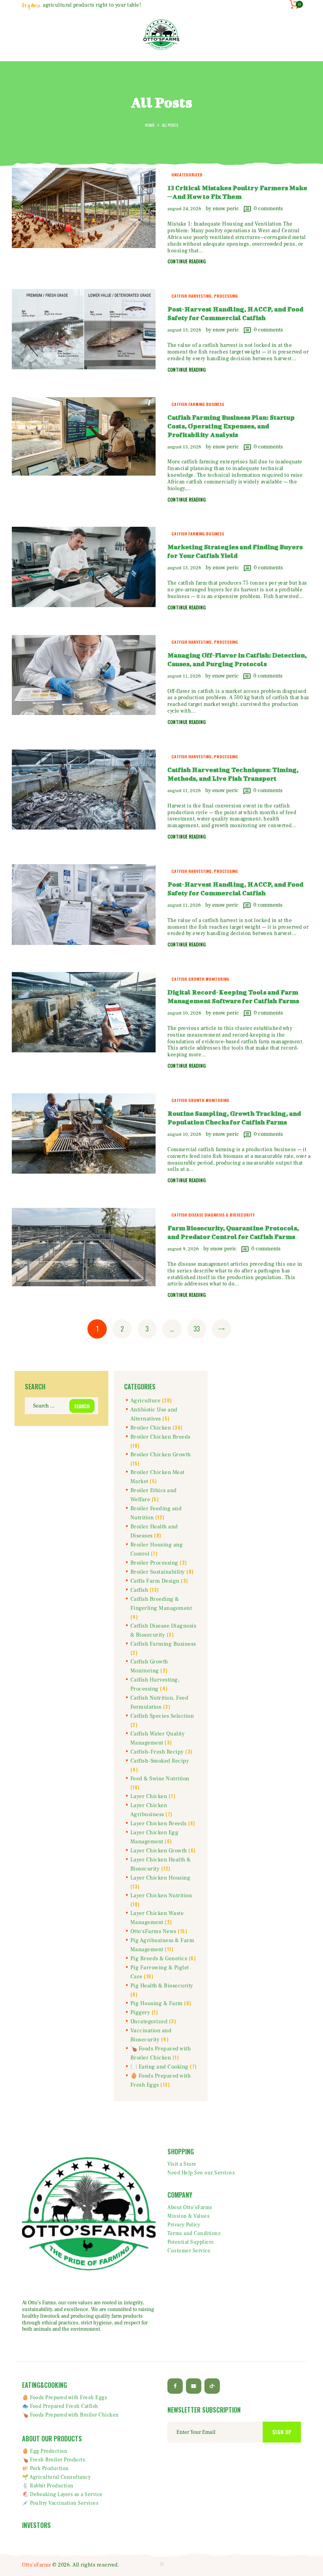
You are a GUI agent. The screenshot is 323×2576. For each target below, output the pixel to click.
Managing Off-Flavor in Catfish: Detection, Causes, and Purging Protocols (237, 659)
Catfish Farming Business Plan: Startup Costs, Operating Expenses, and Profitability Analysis (231, 426)
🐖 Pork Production (45, 2469)
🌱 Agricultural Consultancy (56, 2477)
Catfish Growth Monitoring (200, 979)
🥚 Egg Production (45, 2451)
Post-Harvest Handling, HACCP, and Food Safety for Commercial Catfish (235, 313)
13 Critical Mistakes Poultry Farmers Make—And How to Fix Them (237, 192)
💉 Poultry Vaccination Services (60, 2503)
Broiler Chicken (151, 1428)
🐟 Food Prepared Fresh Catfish (60, 2406)
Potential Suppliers (191, 2242)
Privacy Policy (184, 2225)
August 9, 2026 (183, 1249)
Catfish (139, 1590)
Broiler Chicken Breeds (161, 1437)
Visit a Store (182, 2164)
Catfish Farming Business (198, 404)
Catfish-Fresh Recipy (157, 1752)
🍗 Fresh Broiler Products (54, 2460)
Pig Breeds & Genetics (159, 1959)
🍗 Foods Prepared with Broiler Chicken (71, 2415)
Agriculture (146, 1401)
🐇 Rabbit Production (48, 2486)
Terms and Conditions (194, 2233)
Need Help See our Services (201, 2173)
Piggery (140, 2013)
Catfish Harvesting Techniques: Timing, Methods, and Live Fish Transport (233, 774)
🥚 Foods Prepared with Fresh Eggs (65, 2398)
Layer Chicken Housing (161, 1878)
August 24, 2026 (184, 209)
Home (150, 125)
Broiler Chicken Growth (161, 1455)
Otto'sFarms (37, 2565)
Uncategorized (187, 174)
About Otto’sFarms (190, 2207)
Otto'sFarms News (153, 1932)
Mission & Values (188, 2216)
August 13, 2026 (184, 330)
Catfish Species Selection (162, 1716)
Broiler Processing (154, 1563)
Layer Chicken (149, 1796)
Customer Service (189, 2251)
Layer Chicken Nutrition (161, 1896)
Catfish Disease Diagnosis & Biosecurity (213, 1215)
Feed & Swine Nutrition (160, 1779)
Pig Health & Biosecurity (162, 1986)
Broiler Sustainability (158, 1572)
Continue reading (187, 261)
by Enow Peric (223, 209)
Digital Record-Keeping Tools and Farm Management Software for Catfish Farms (233, 996)
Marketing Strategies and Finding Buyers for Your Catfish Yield (235, 551)
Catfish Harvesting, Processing (205, 296)
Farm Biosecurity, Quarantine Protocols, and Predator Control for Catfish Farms (233, 1232)
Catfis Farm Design (155, 1581)
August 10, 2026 (184, 1013)
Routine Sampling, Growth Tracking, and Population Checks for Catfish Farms (234, 1118)
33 (200, 1329)
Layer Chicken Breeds (159, 1824)
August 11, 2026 (184, 676)
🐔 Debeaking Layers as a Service (62, 2495)
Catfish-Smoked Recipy (160, 1761)
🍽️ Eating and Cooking (160, 2067)
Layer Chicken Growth (159, 1851)
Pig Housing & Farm (157, 2004)
